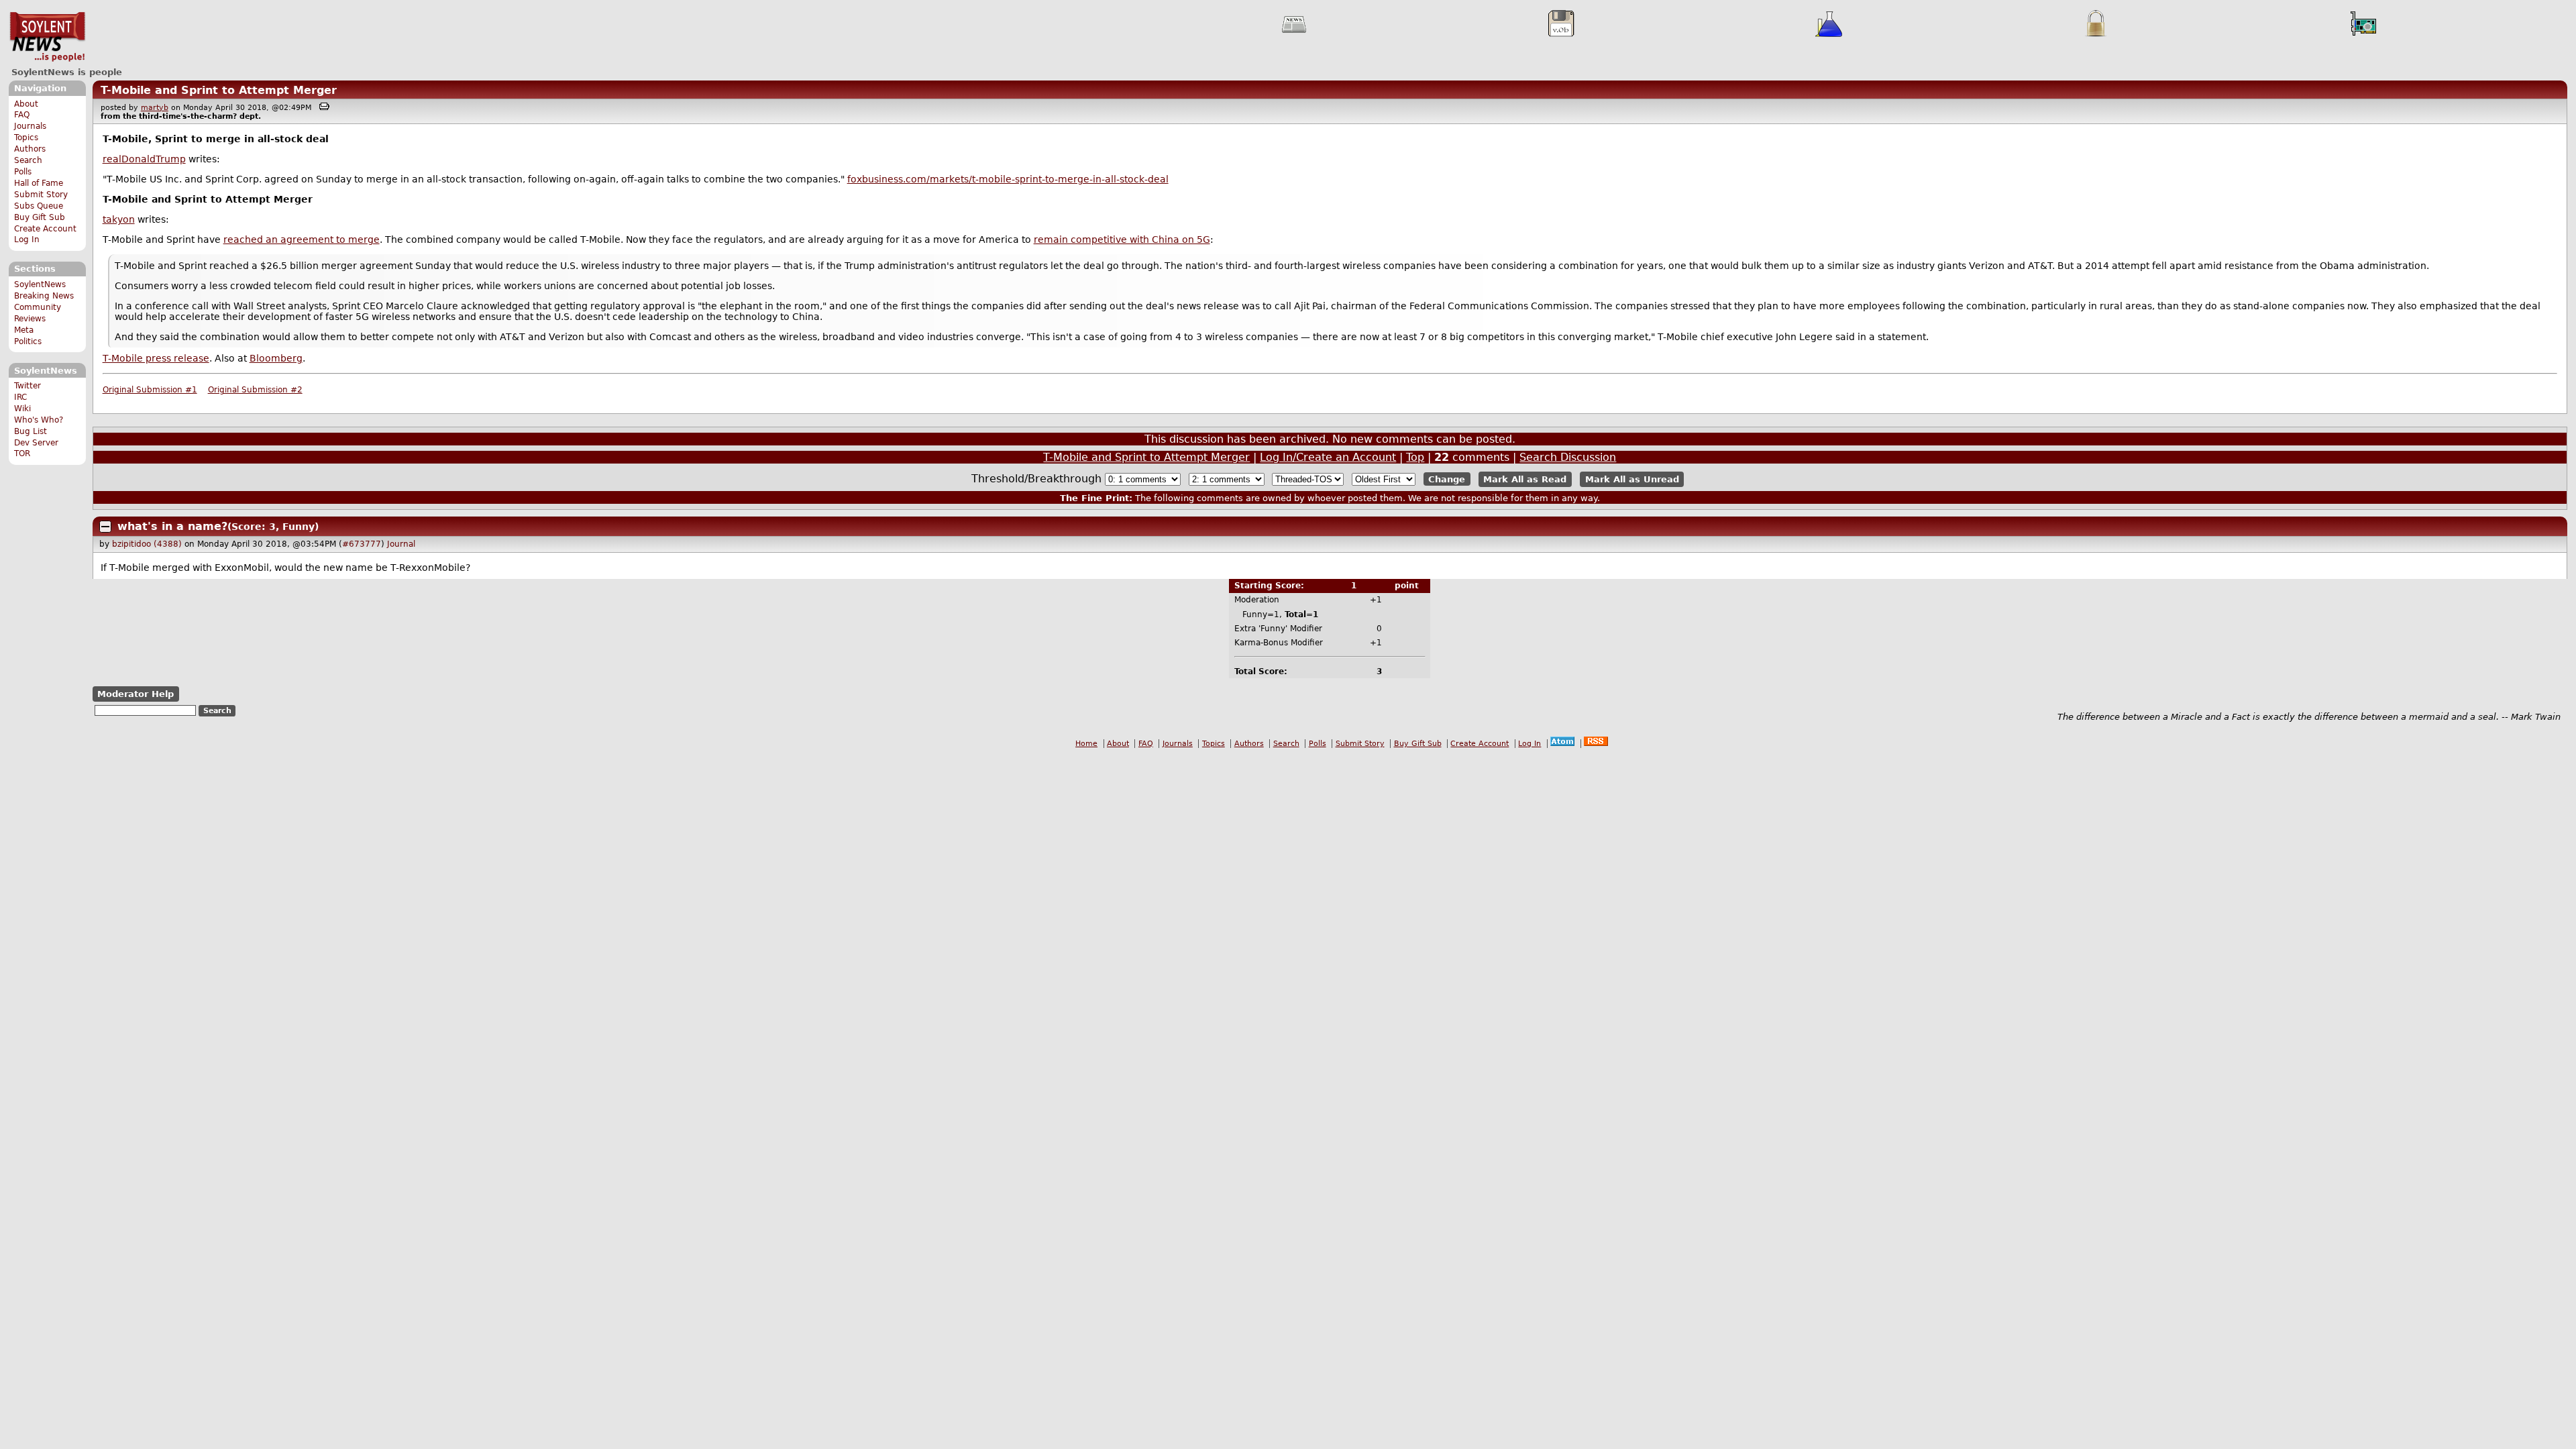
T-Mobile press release (156, 358)
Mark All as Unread (1632, 479)
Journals (30, 126)
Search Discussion (1568, 457)
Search (28, 160)
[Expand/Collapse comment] (105, 527)
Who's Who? (39, 420)
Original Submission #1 (150, 390)
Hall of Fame (39, 183)
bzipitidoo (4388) (147, 544)
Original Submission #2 (255, 390)
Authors (30, 149)
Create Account (45, 229)
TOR (22, 453)
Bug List (31, 431)
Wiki (22, 409)
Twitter (28, 386)
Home (1086, 744)
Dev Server (36, 443)
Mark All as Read (1525, 479)
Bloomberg (276, 358)
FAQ (22, 115)
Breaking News (44, 296)
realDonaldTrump (144, 159)
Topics (26, 138)
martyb (155, 108)
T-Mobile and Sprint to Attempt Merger (219, 90)
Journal (401, 544)
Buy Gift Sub (40, 217)
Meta (24, 330)
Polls (23, 172)
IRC (20, 397)
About (26, 104)
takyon (119, 219)
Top (1415, 457)
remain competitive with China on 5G (1122, 239)
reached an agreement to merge (302, 239)
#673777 (362, 544)
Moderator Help (136, 694)
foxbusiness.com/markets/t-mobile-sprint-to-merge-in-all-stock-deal (1008, 179)
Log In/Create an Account (1328, 457)
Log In (27, 239)
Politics (28, 341)
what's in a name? (172, 526)
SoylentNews (47, 37)
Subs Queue (39, 206)
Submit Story (41, 195)
